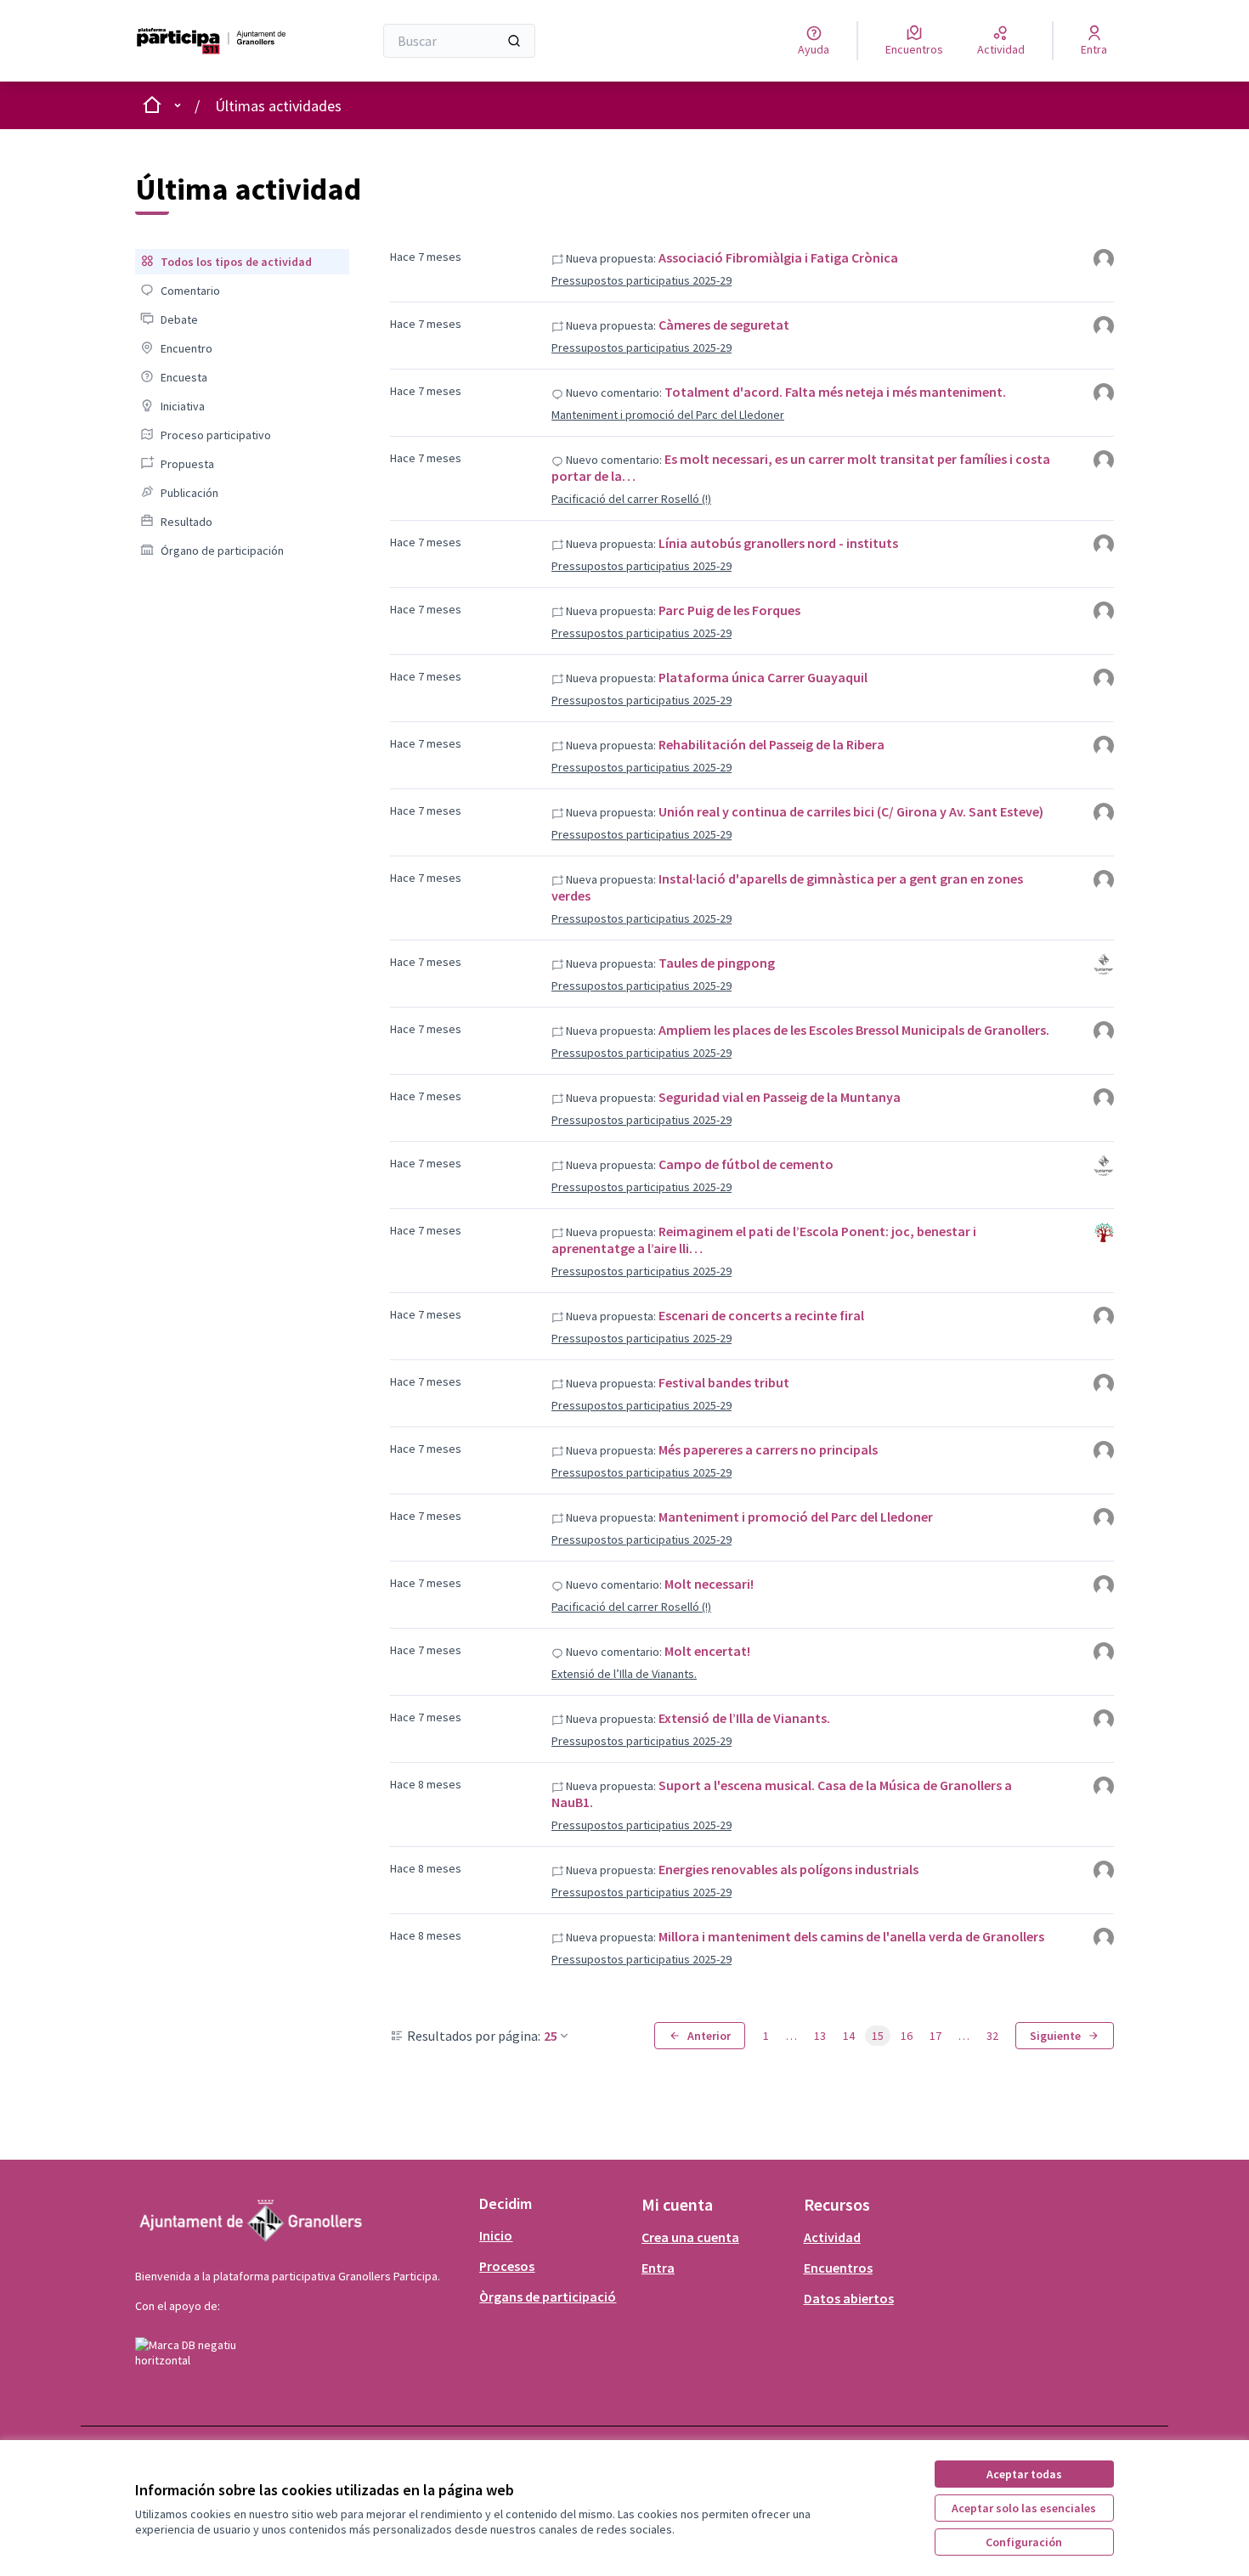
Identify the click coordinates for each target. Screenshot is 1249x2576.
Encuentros (838, 2268)
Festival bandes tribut (724, 1382)
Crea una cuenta (690, 2237)
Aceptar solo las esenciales (1024, 2508)
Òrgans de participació (548, 2296)
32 (992, 2036)
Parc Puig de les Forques (729, 610)
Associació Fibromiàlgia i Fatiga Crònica (778, 257)
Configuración (1024, 2542)
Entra (658, 2268)
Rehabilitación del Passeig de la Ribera (771, 744)
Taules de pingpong (717, 963)
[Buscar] (514, 41)
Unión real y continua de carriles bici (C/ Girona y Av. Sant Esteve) (851, 811)
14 (849, 2036)
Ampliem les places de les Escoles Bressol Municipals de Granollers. (854, 1030)
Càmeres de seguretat (724, 325)
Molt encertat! (707, 1651)
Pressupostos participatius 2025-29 (641, 280)
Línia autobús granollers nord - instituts (778, 543)
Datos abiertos (849, 2298)
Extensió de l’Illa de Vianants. (624, 1674)
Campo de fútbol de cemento (746, 1164)
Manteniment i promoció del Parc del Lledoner (668, 415)
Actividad (832, 2237)
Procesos (507, 2266)
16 (907, 2036)
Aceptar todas (1024, 2474)
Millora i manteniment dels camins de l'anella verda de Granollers (851, 1936)
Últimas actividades (278, 106)
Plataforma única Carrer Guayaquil (763, 677)
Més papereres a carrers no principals (768, 1449)
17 (935, 2036)
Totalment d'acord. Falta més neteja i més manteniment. (835, 392)
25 (551, 2036)
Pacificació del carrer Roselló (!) (631, 499)
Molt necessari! (709, 1584)
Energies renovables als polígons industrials (788, 1869)
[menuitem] (242, 262)
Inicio (496, 2235)
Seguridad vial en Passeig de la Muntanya (780, 1097)
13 (820, 2036)
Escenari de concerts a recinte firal (761, 1315)
